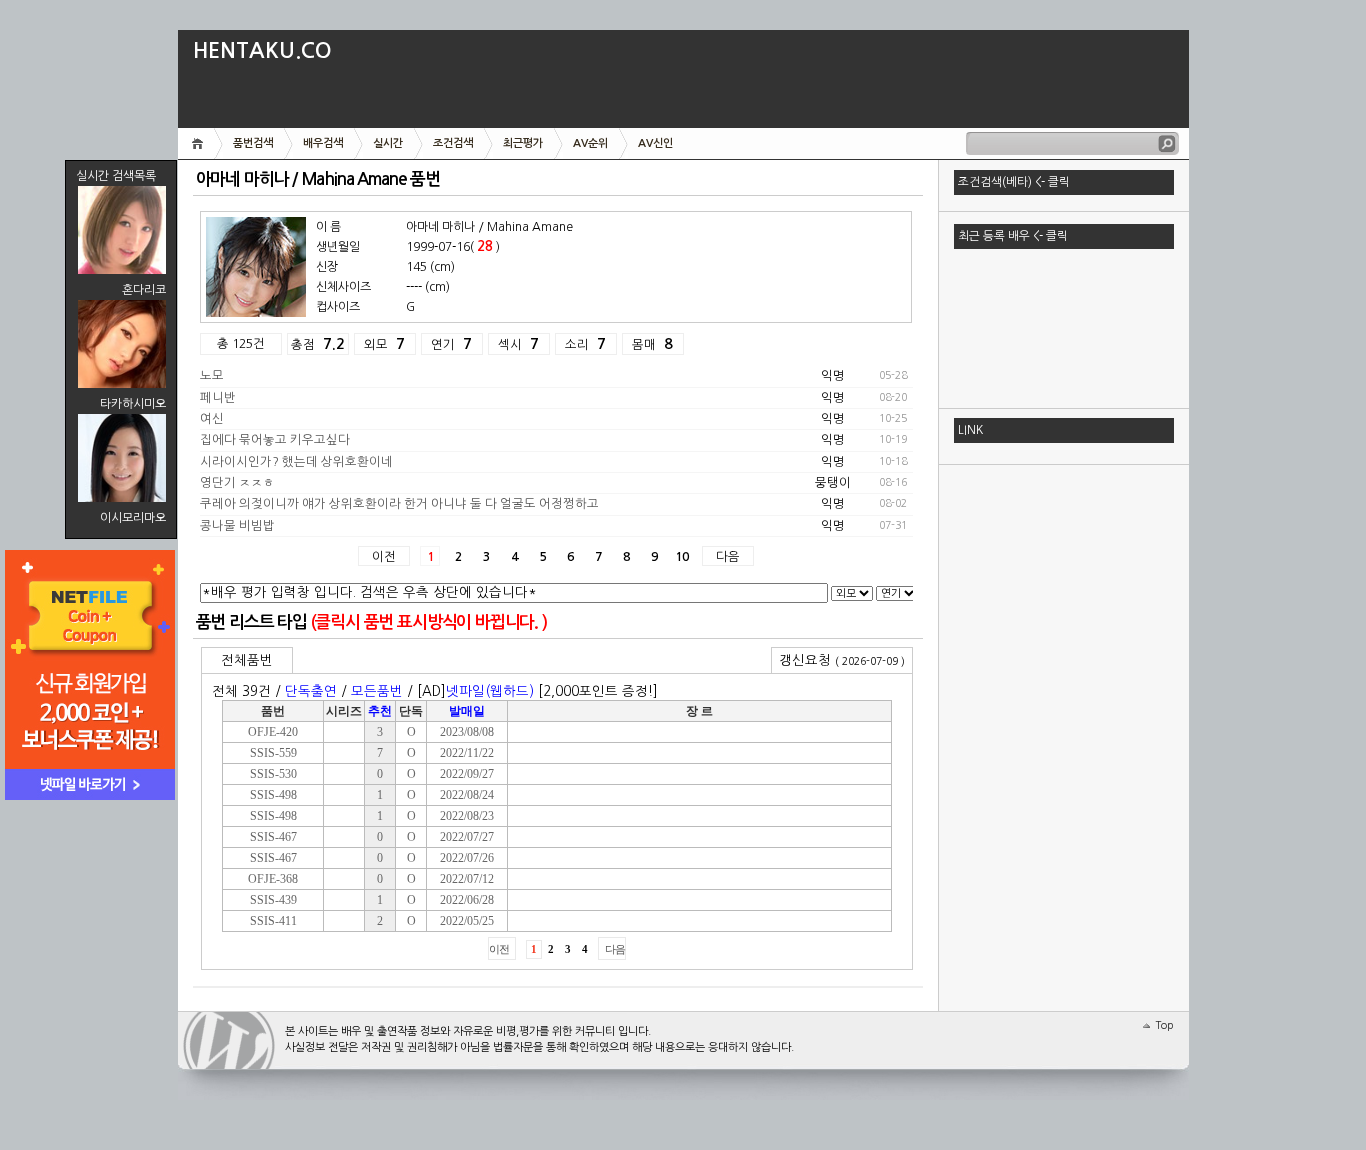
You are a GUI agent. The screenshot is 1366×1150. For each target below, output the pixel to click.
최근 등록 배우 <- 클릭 (1013, 236)
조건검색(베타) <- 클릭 (1014, 182)
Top (1164, 1025)
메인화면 (200, 143)
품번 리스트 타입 (251, 622)
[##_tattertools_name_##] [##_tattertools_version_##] (229, 1040)
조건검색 (453, 143)
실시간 (388, 143)
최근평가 (523, 143)
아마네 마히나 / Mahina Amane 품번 (318, 179)
